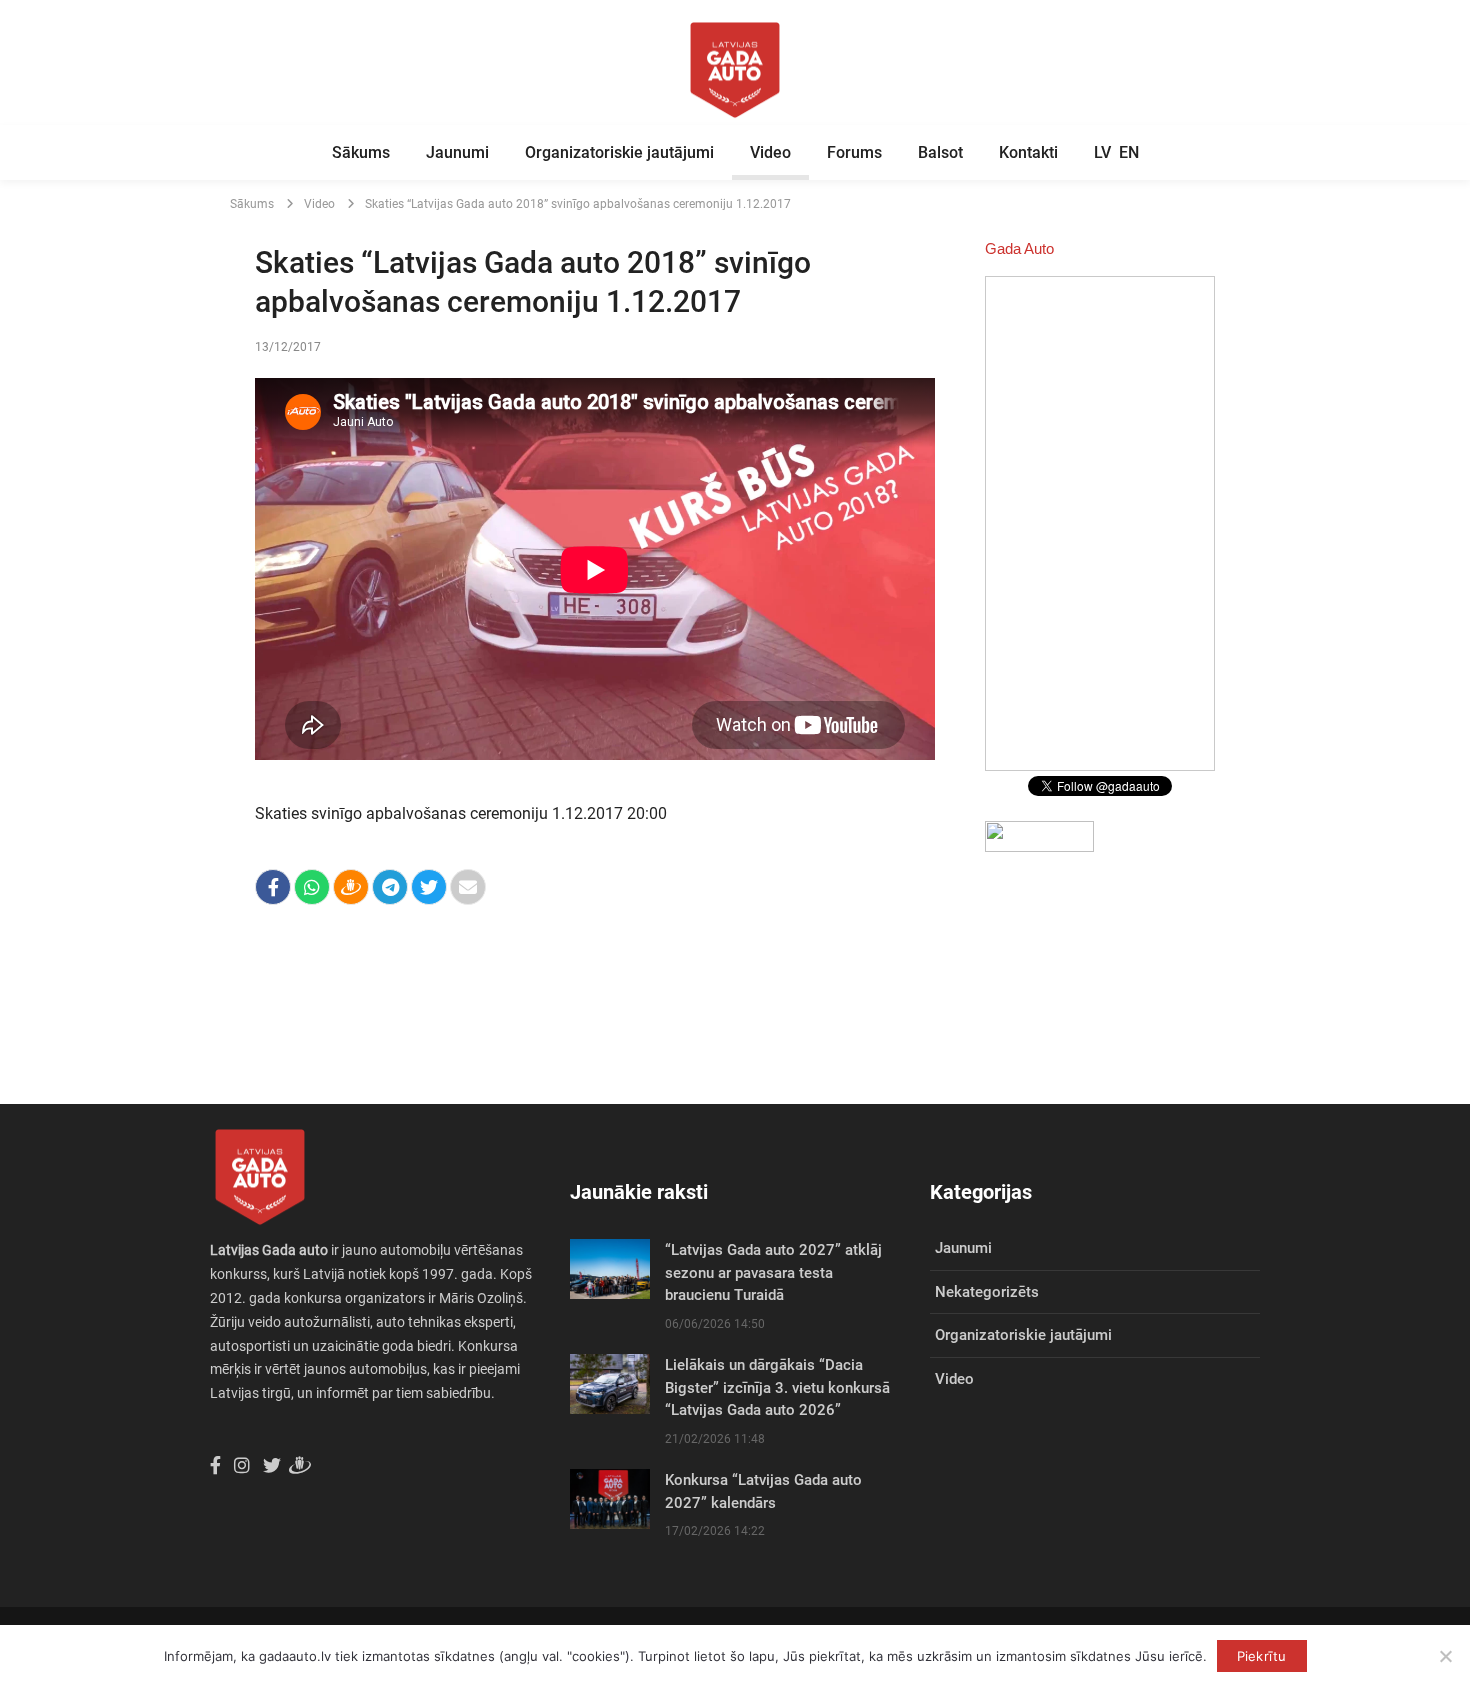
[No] (1445, 1656)
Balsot (940, 152)
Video (770, 152)
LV (1102, 152)
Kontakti (1028, 152)
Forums (854, 152)
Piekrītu (1262, 1656)
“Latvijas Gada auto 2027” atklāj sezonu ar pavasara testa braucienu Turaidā (773, 1272)
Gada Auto (1019, 248)
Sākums (361, 152)
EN (1129, 152)
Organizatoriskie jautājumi (619, 152)
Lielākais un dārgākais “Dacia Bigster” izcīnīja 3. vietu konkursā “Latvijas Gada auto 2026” (777, 1387)
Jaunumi (457, 152)
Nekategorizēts (987, 1292)
